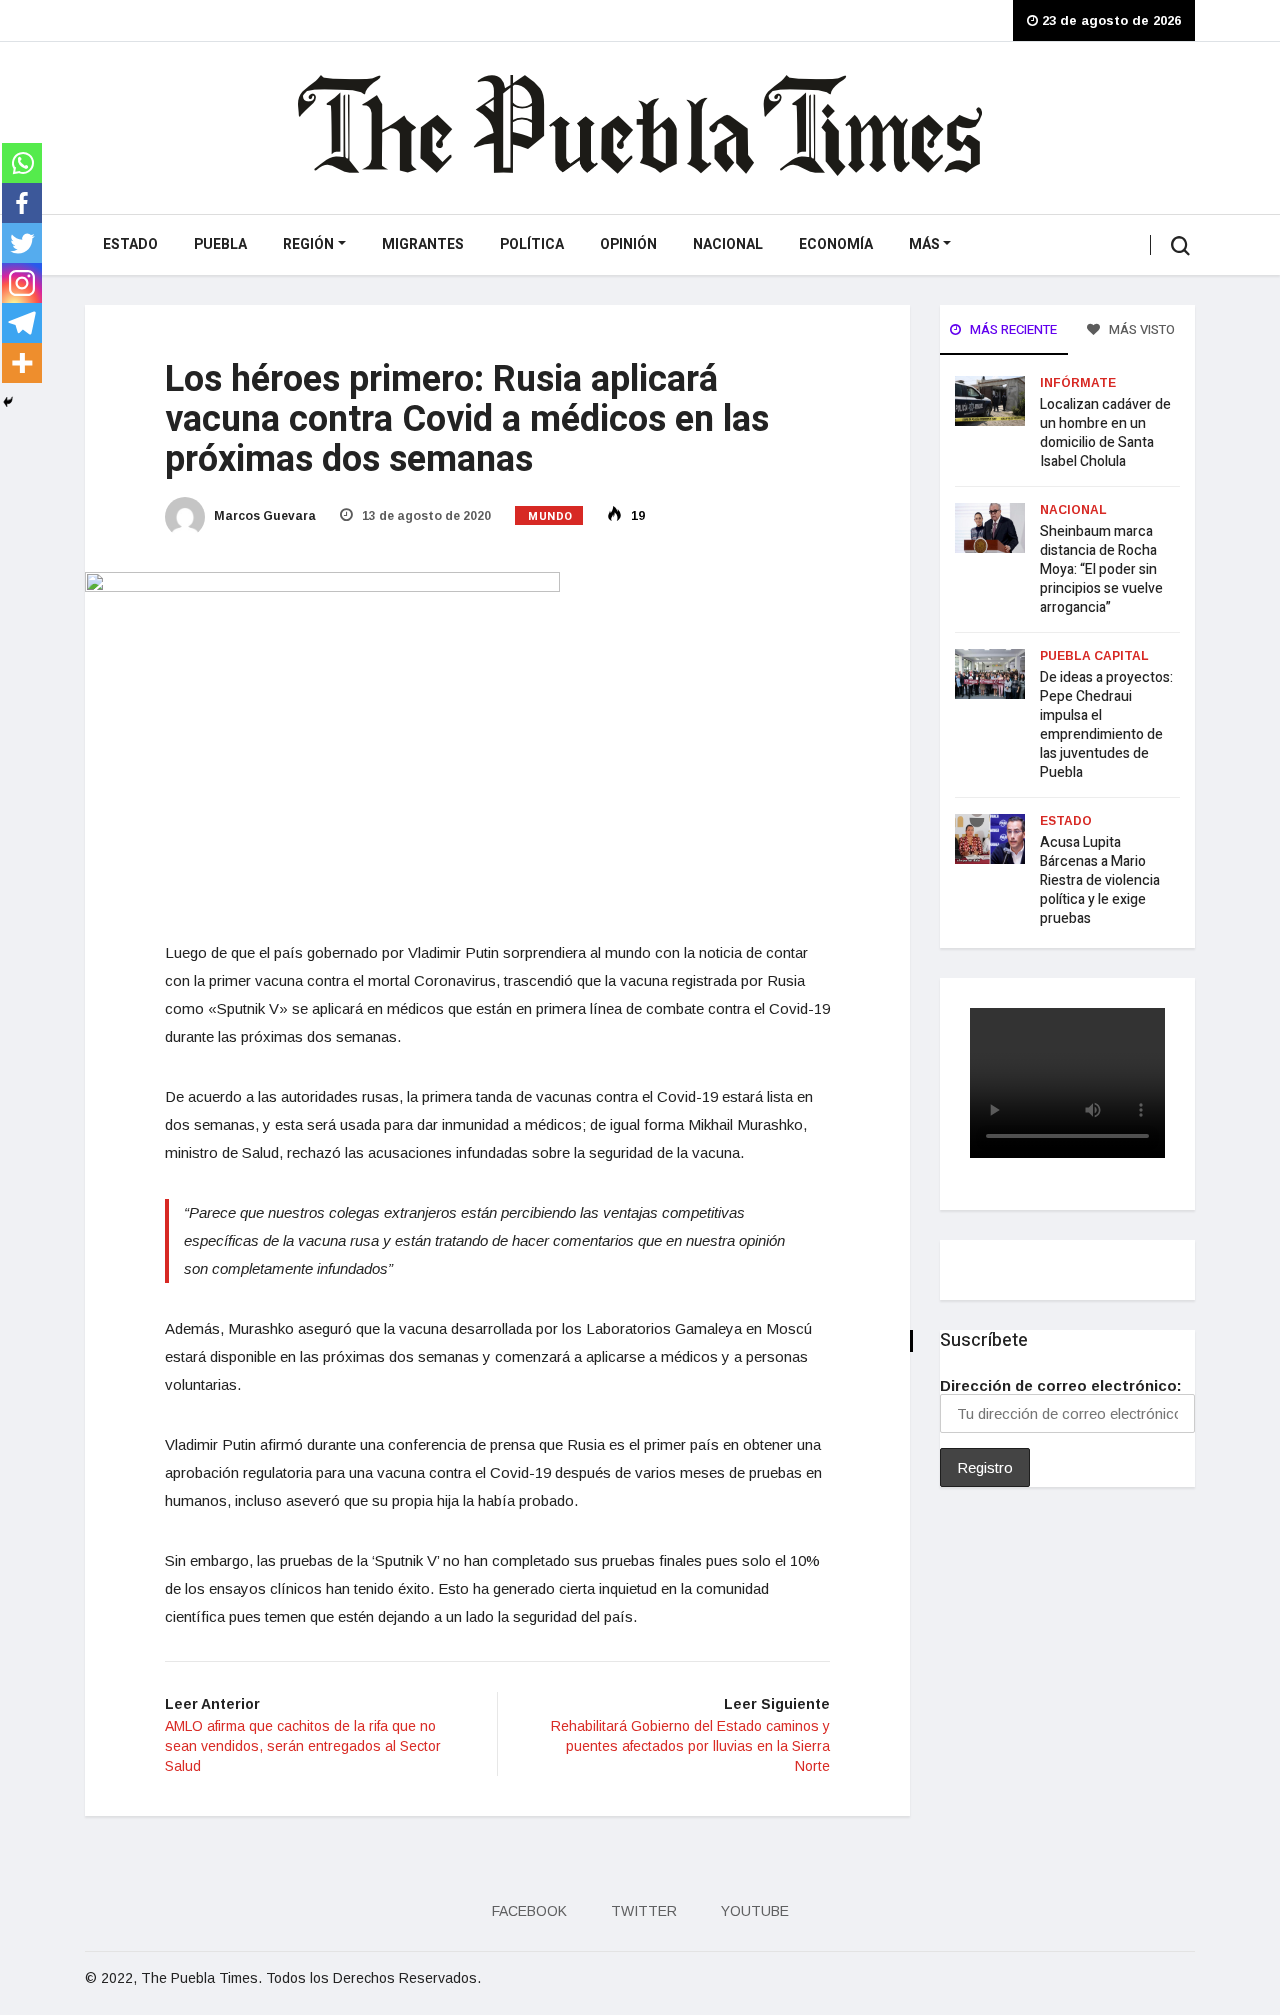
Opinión (628, 244)
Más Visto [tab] (1140, 329)
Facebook (529, 1911)
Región (308, 244)
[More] (22, 363)
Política (532, 244)
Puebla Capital (1094, 656)
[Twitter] (22, 243)
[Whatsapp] (22, 163)
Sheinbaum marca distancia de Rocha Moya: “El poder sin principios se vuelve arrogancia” (1101, 569)
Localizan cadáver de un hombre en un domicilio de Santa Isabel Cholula (1105, 433)
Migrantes (423, 244)
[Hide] (8, 402)
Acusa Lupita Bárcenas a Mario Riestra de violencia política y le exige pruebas (1100, 880)
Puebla (220, 244)
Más (924, 244)
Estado (130, 244)
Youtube (755, 1911)
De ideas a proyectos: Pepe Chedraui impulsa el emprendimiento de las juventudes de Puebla (1106, 725)
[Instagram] (22, 283)
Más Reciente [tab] (1012, 329)
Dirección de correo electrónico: (1061, 1385)
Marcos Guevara (263, 516)
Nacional (728, 244)
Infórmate (1078, 383)
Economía (836, 244)
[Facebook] (22, 203)
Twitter (644, 1911)
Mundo (550, 516)
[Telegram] (22, 323)
